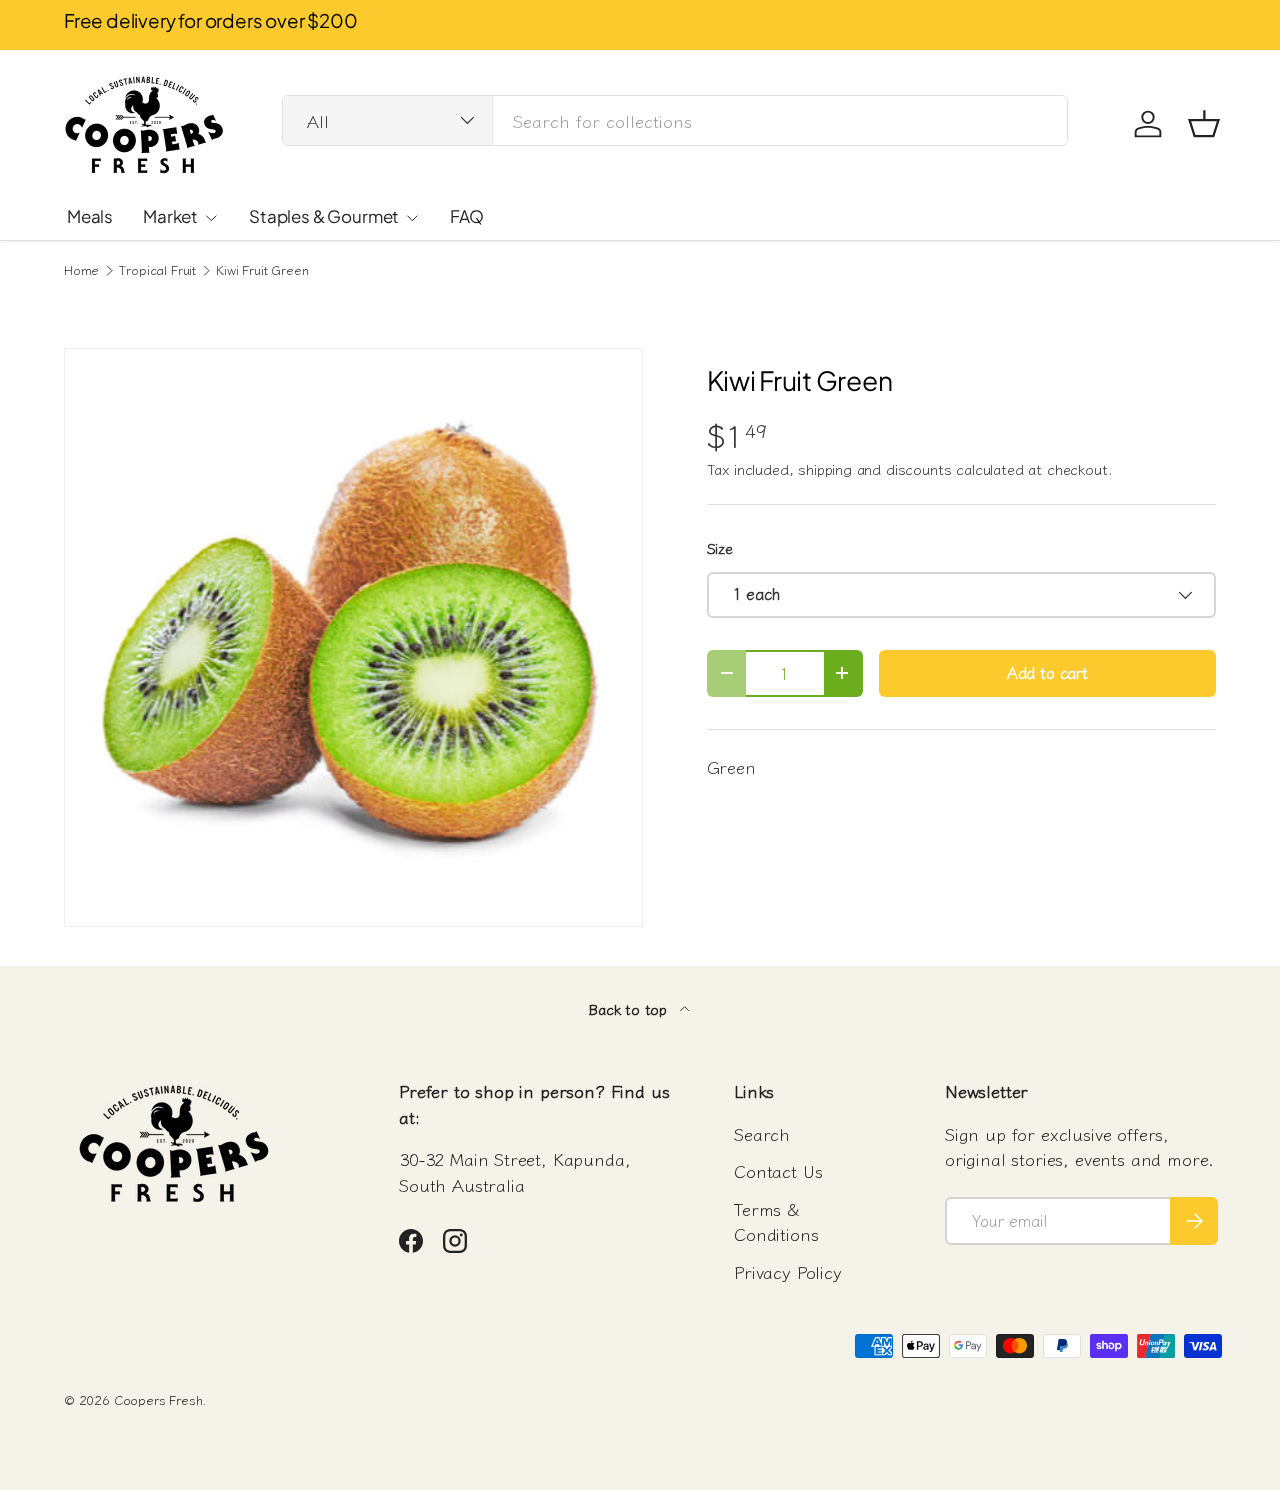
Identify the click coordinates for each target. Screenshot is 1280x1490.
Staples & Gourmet (324, 216)
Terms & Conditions (776, 1221)
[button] (1204, 124)
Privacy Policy (788, 1271)
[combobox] (674, 120)
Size (720, 547)
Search (762, 1133)
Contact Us (778, 1170)
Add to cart (1047, 672)
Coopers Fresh (158, 1399)
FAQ (467, 216)
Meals (90, 216)
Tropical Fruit (157, 270)
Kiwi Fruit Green (262, 270)
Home (81, 270)
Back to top (630, 1008)
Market (170, 216)
